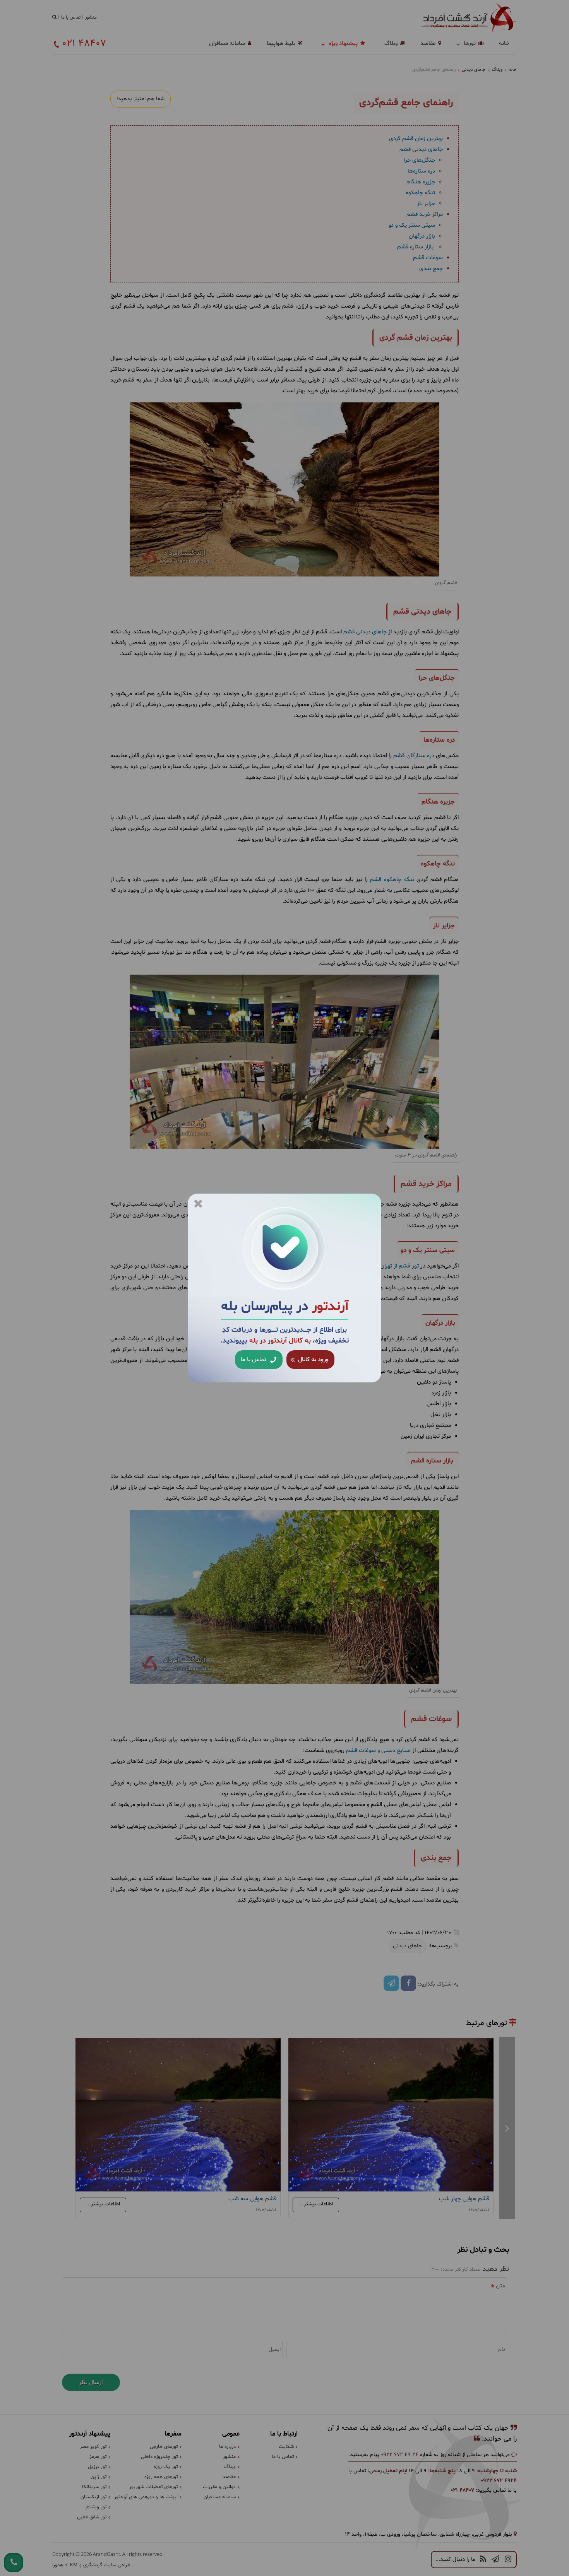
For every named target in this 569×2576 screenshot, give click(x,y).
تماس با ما (254, 1360)
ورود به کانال (313, 1360)
